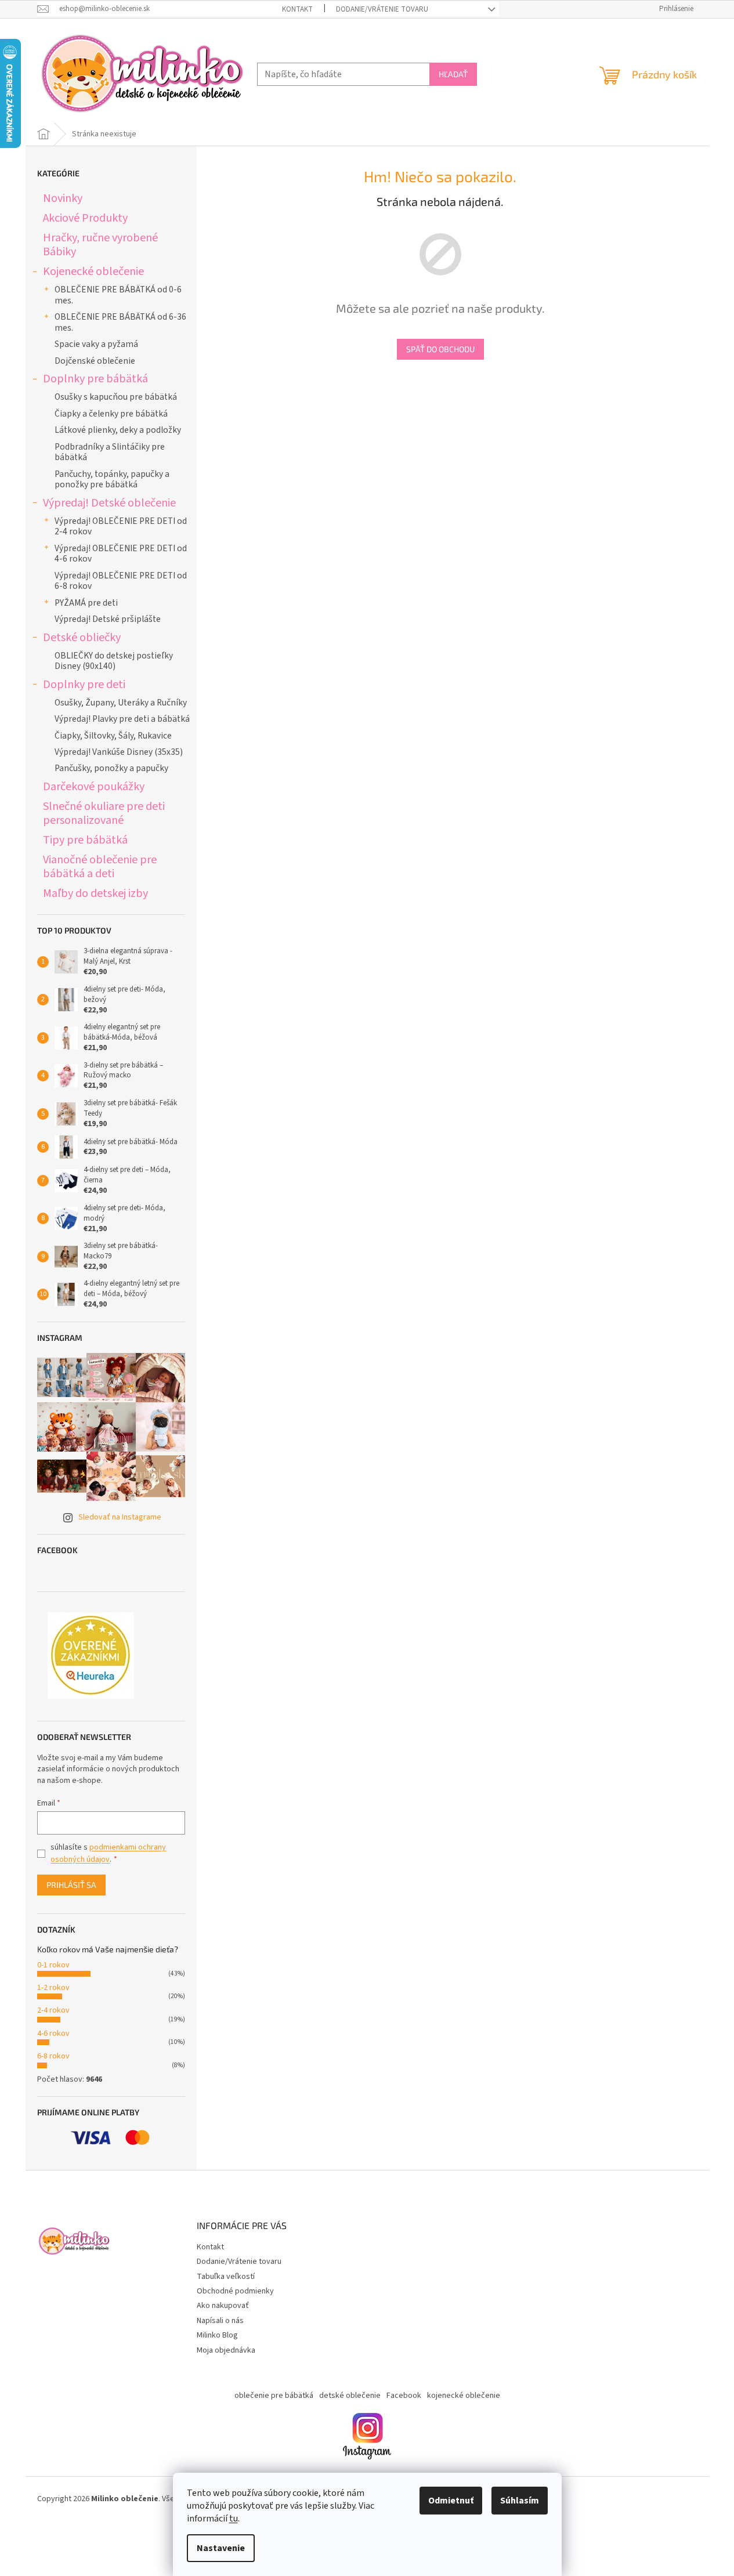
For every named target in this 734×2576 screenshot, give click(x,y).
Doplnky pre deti (84, 684)
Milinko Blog (217, 2335)
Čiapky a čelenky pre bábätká (111, 414)
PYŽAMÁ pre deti (86, 603)
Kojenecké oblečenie (93, 271)
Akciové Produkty (85, 218)
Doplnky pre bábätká (95, 379)
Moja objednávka (226, 2350)
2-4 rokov (53, 2010)
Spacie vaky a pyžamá (96, 344)
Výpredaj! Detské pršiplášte (108, 619)
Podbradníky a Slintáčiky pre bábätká (110, 452)
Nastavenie (221, 2548)
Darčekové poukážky (94, 786)
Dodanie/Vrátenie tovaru (382, 9)
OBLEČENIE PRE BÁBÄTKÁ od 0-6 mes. (118, 295)
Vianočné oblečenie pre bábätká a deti (100, 866)
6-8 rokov (53, 2056)
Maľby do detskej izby (95, 893)
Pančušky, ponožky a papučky (111, 768)
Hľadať (453, 74)
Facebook (404, 2396)
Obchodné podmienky (235, 2291)
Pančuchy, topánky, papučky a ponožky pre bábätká (112, 479)
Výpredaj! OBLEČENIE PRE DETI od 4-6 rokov (121, 553)
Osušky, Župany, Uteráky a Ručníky (121, 703)
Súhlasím (520, 2501)
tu (234, 2519)
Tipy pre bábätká (85, 840)
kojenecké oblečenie (464, 2396)
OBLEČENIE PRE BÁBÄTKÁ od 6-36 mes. (120, 322)
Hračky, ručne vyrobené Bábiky (100, 245)
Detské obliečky (82, 637)
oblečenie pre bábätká (274, 2396)
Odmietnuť (451, 2501)
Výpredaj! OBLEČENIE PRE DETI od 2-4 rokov (121, 526)
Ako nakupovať (223, 2306)
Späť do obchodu (440, 349)
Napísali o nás (220, 2321)
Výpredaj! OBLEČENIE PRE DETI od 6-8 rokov (121, 581)
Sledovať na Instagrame (120, 1517)
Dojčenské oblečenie (95, 361)
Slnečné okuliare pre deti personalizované (104, 813)
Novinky (63, 198)
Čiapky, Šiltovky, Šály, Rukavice (113, 736)
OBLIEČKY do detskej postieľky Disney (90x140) (114, 661)
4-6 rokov (53, 2034)
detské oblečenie (350, 2396)
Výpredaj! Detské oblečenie (109, 503)
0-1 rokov (53, 1965)
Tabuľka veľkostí (226, 2277)
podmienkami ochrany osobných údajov (108, 1853)
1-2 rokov (53, 1988)
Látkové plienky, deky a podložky (118, 430)
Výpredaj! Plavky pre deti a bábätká (122, 719)
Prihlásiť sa (71, 1885)
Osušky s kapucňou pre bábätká (116, 397)
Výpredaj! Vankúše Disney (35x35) (119, 752)
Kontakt (297, 9)
